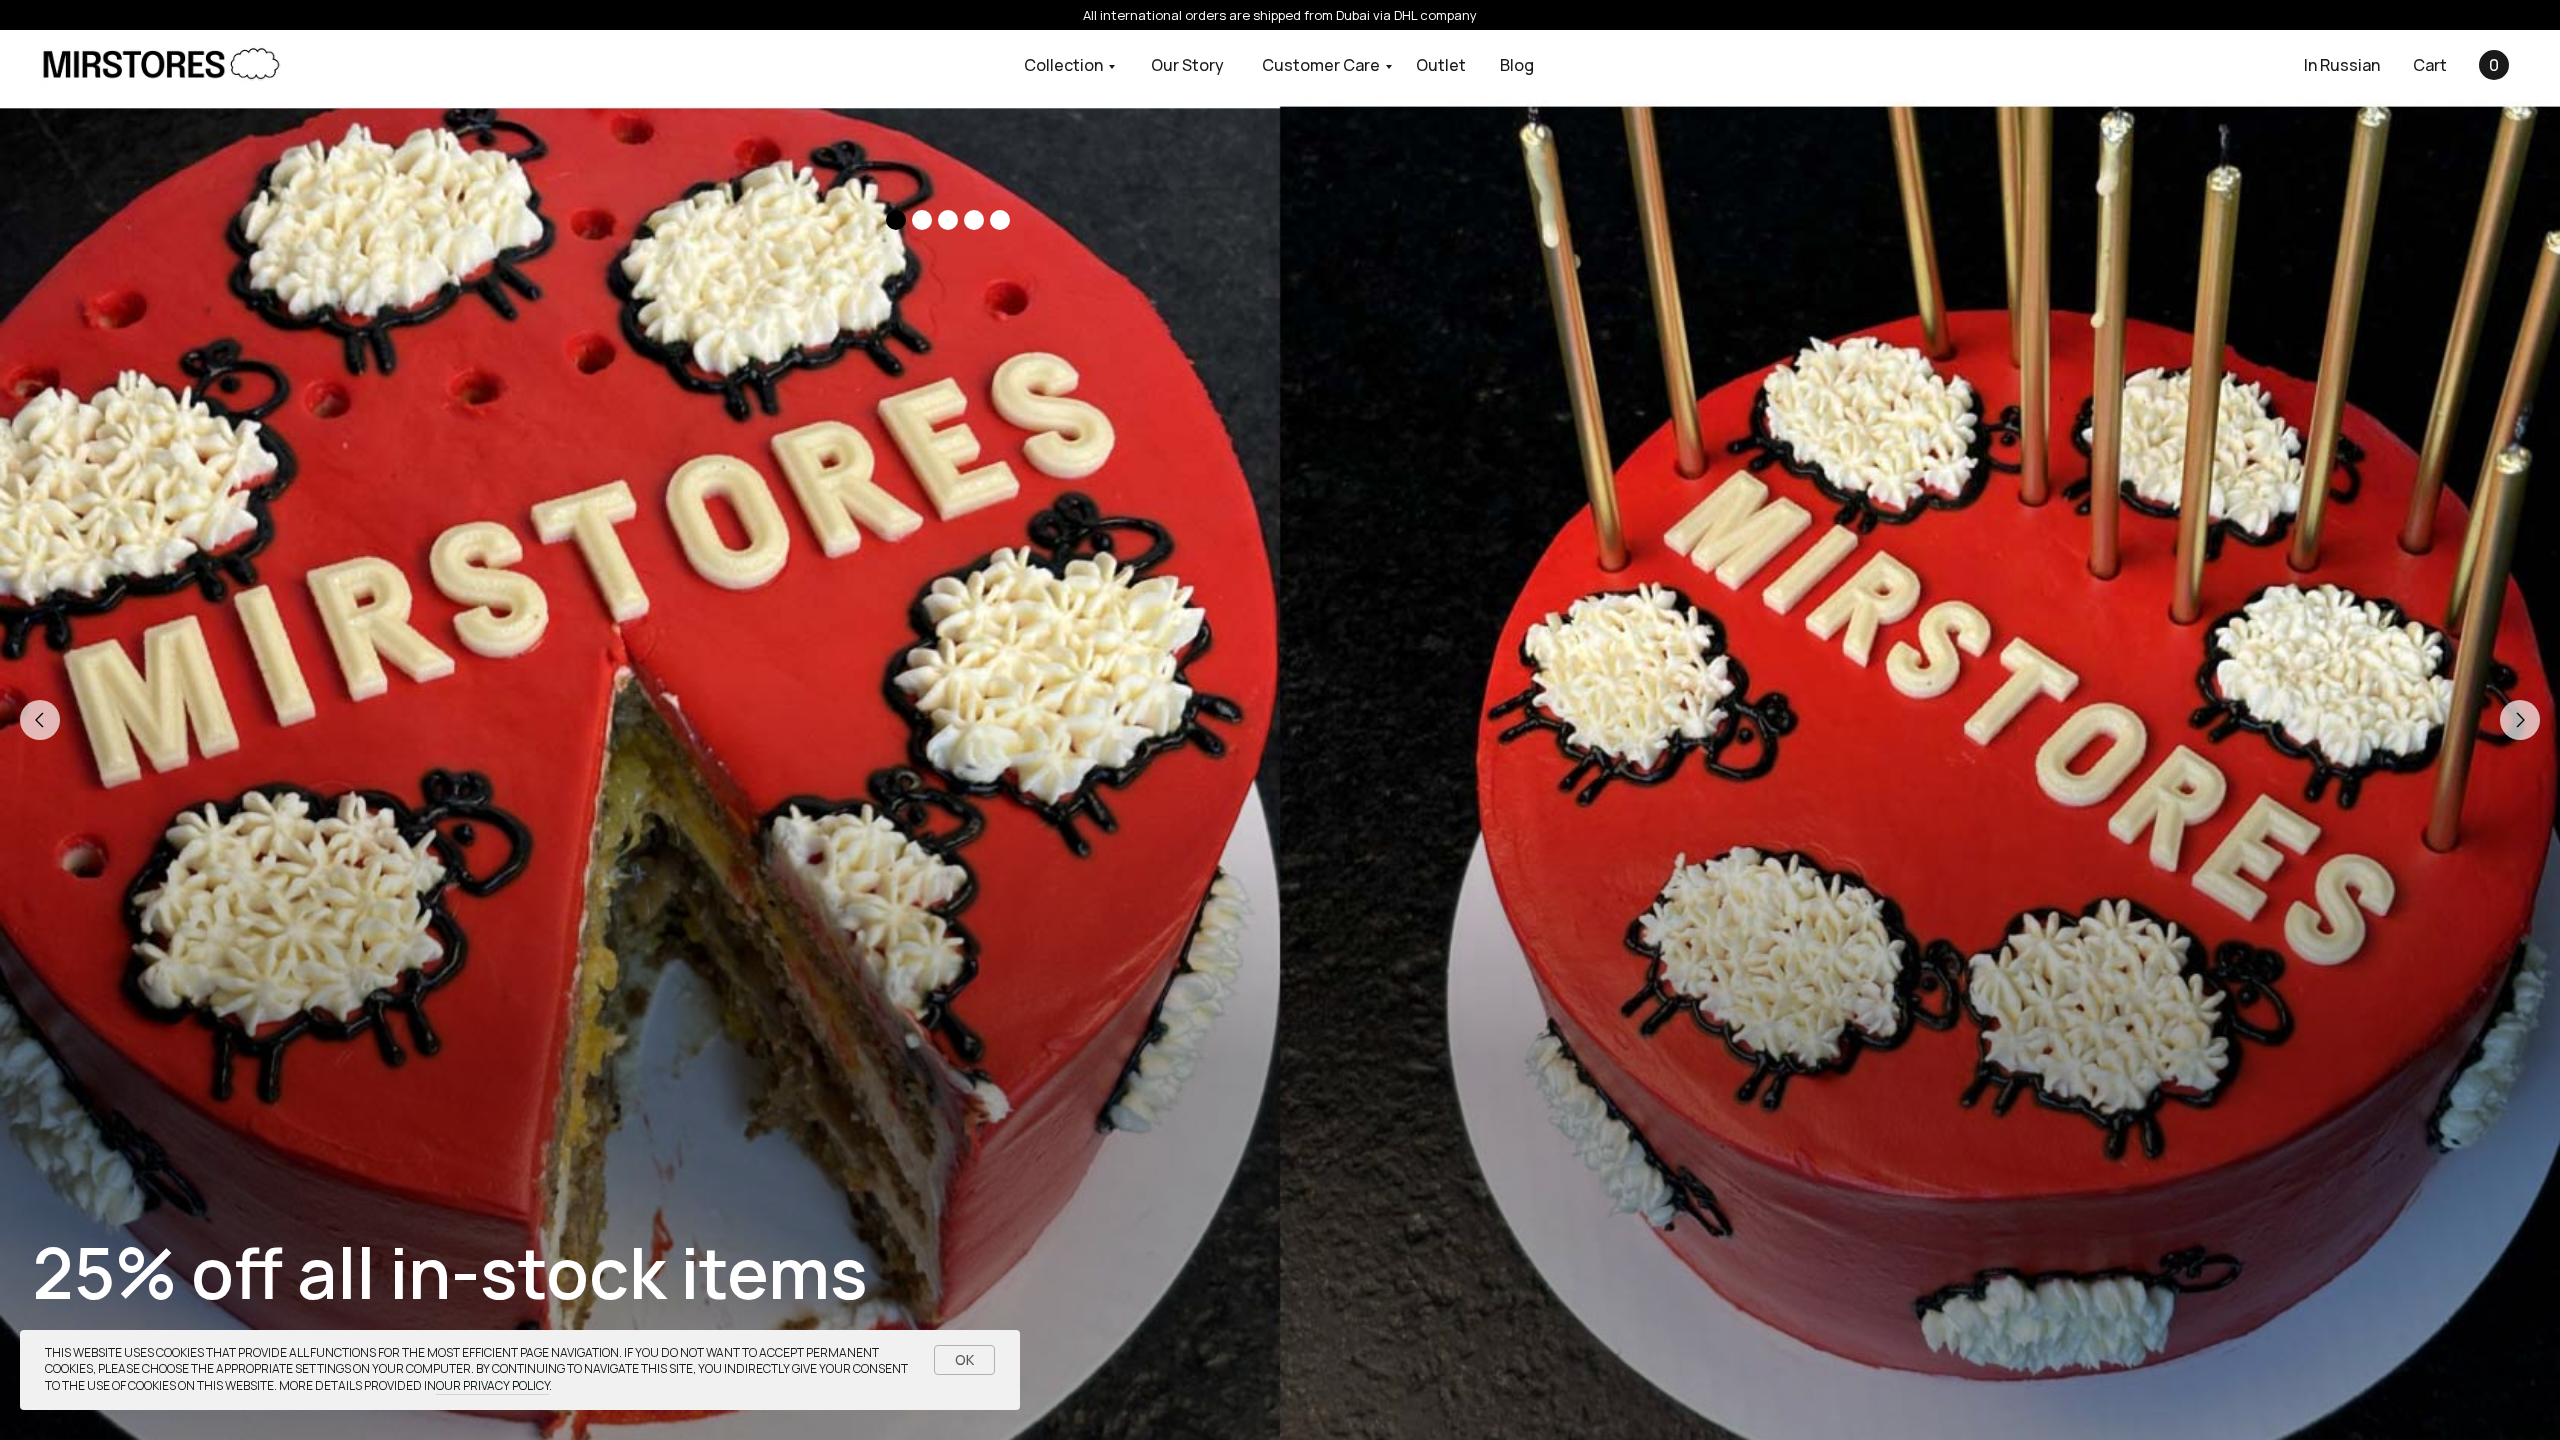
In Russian (2342, 65)
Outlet (1441, 65)
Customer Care (1321, 65)
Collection (1063, 65)
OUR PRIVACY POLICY (492, 1385)
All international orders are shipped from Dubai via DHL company (1280, 15)
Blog (1517, 65)
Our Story (1187, 65)
